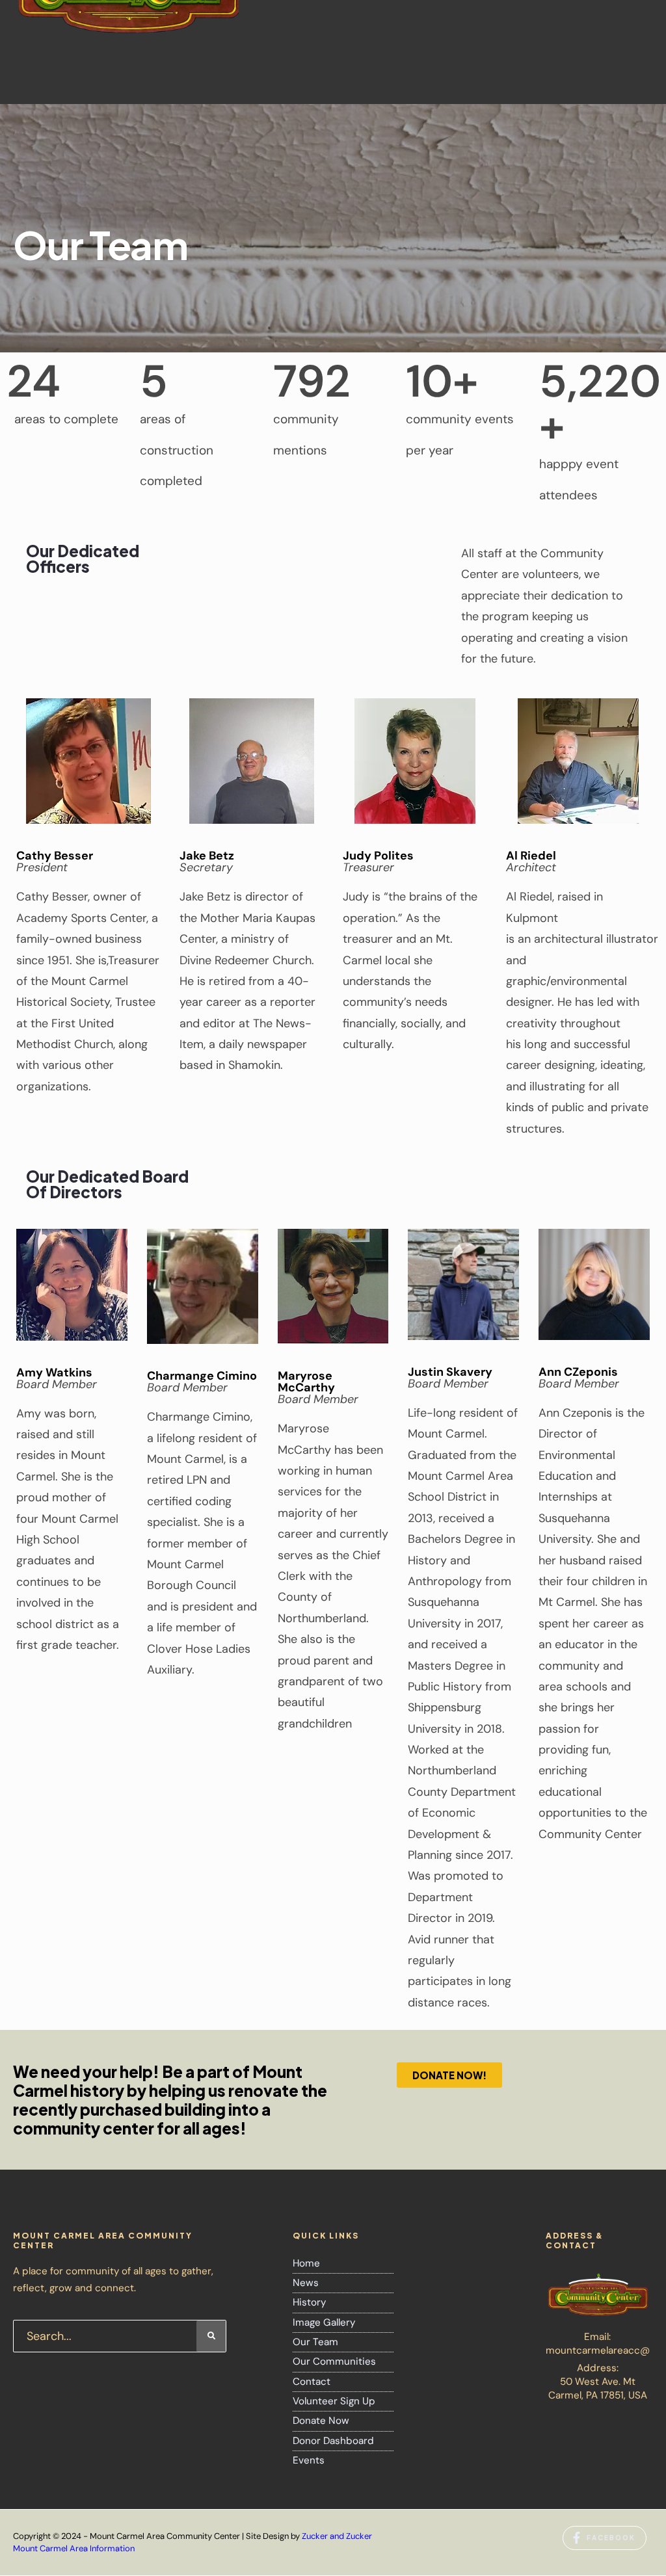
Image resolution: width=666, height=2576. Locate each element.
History (309, 2302)
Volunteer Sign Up (334, 2401)
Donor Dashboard (333, 2441)
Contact (312, 2382)
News (306, 2283)
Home (306, 2263)
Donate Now (321, 2421)
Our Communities (334, 2361)
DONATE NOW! (449, 2075)
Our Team (315, 2342)
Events (309, 2460)
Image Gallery (324, 2322)
